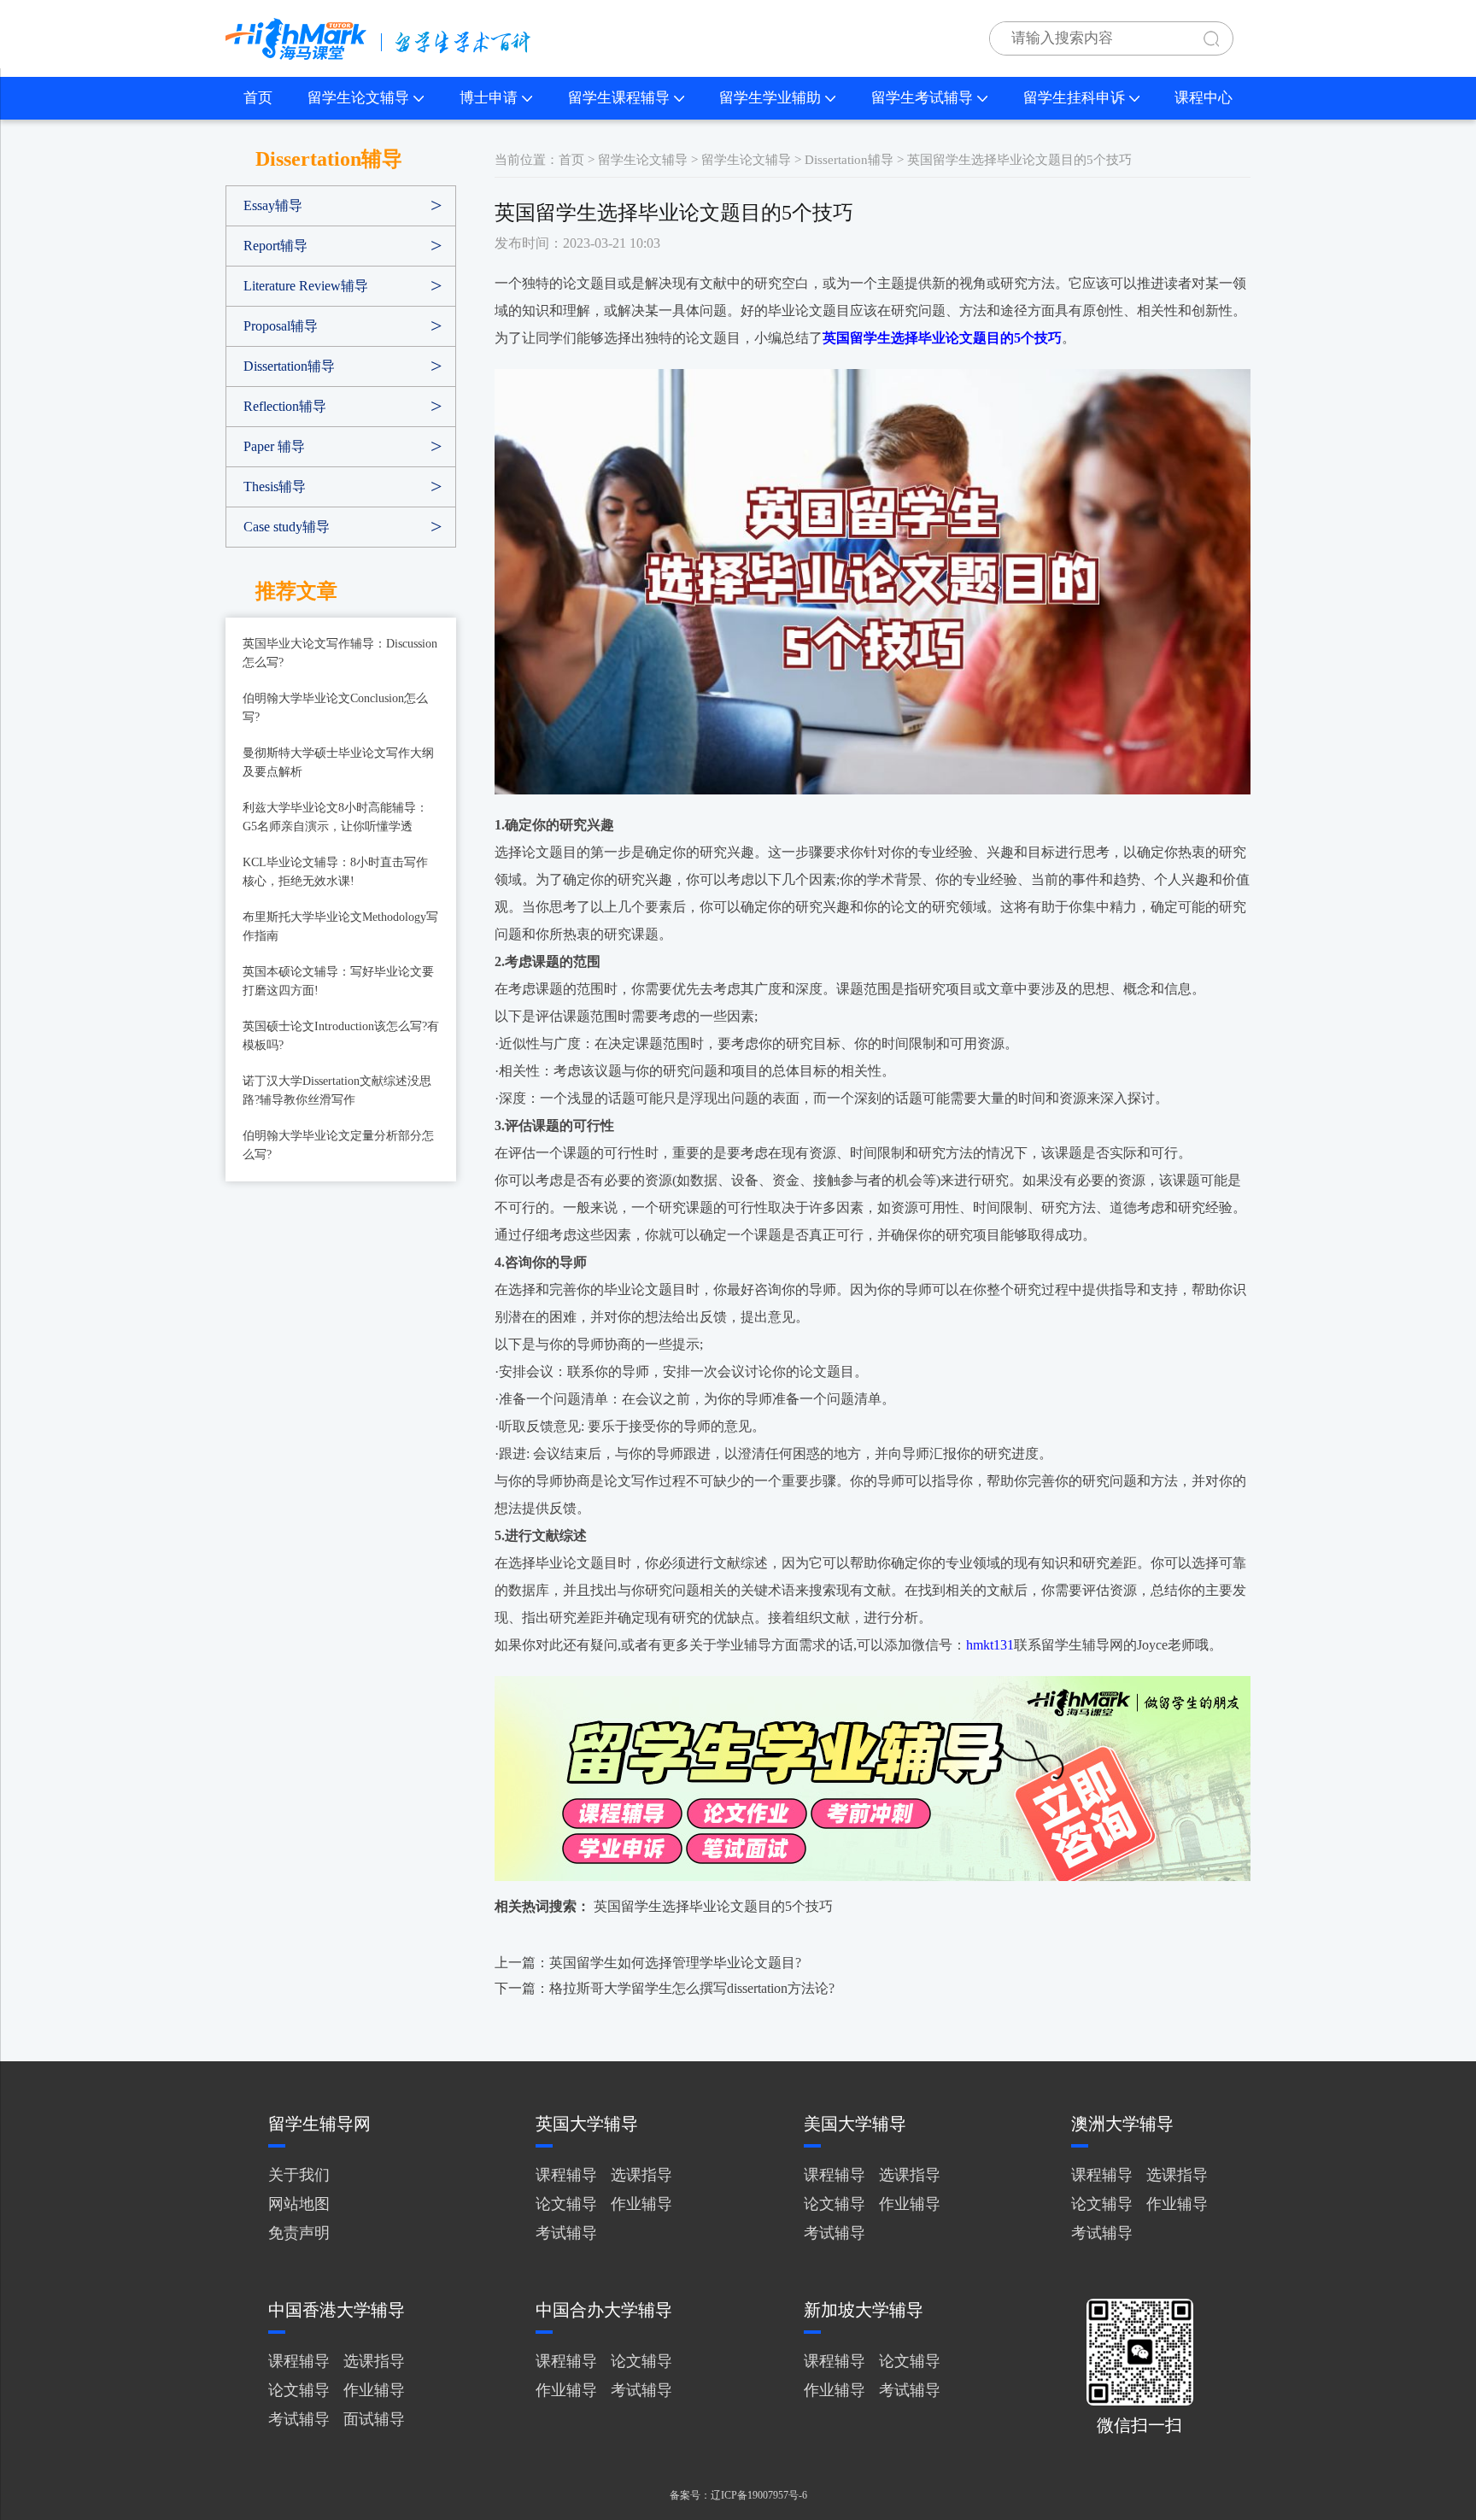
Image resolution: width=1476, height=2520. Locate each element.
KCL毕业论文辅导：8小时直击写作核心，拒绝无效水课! (335, 872)
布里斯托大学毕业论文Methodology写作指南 (340, 926)
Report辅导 (275, 246)
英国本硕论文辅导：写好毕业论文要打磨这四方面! (338, 981)
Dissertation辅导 (289, 366)
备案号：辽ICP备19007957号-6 (738, 2495)
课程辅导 (566, 2175)
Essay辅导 (273, 205)
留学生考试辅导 (922, 98)
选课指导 (641, 2175)
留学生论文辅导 (358, 98)
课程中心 (1204, 98)
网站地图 (299, 2204)
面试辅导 (374, 2419)
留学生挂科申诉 (1074, 98)
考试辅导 (566, 2233)
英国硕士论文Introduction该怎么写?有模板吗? (341, 1036)
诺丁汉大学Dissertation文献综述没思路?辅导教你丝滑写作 (337, 1090)
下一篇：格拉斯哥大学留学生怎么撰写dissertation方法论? (665, 1988)
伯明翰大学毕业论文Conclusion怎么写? (335, 708)
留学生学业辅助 (770, 98)
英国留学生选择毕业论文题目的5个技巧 (713, 1906)
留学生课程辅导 (619, 98)
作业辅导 (641, 2204)
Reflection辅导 (285, 406)
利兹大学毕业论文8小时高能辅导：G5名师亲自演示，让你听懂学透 (335, 817)
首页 (258, 98)
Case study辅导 (287, 527)
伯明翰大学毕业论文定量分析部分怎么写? (338, 1145)
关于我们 (299, 2175)
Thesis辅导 (275, 486)
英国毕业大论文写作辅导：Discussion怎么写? (340, 653)
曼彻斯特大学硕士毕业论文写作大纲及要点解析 (338, 762)
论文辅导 (566, 2204)
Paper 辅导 (274, 446)
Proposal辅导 (281, 326)
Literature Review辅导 (306, 286)
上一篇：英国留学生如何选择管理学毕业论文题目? (648, 1963)
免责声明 (299, 2233)
